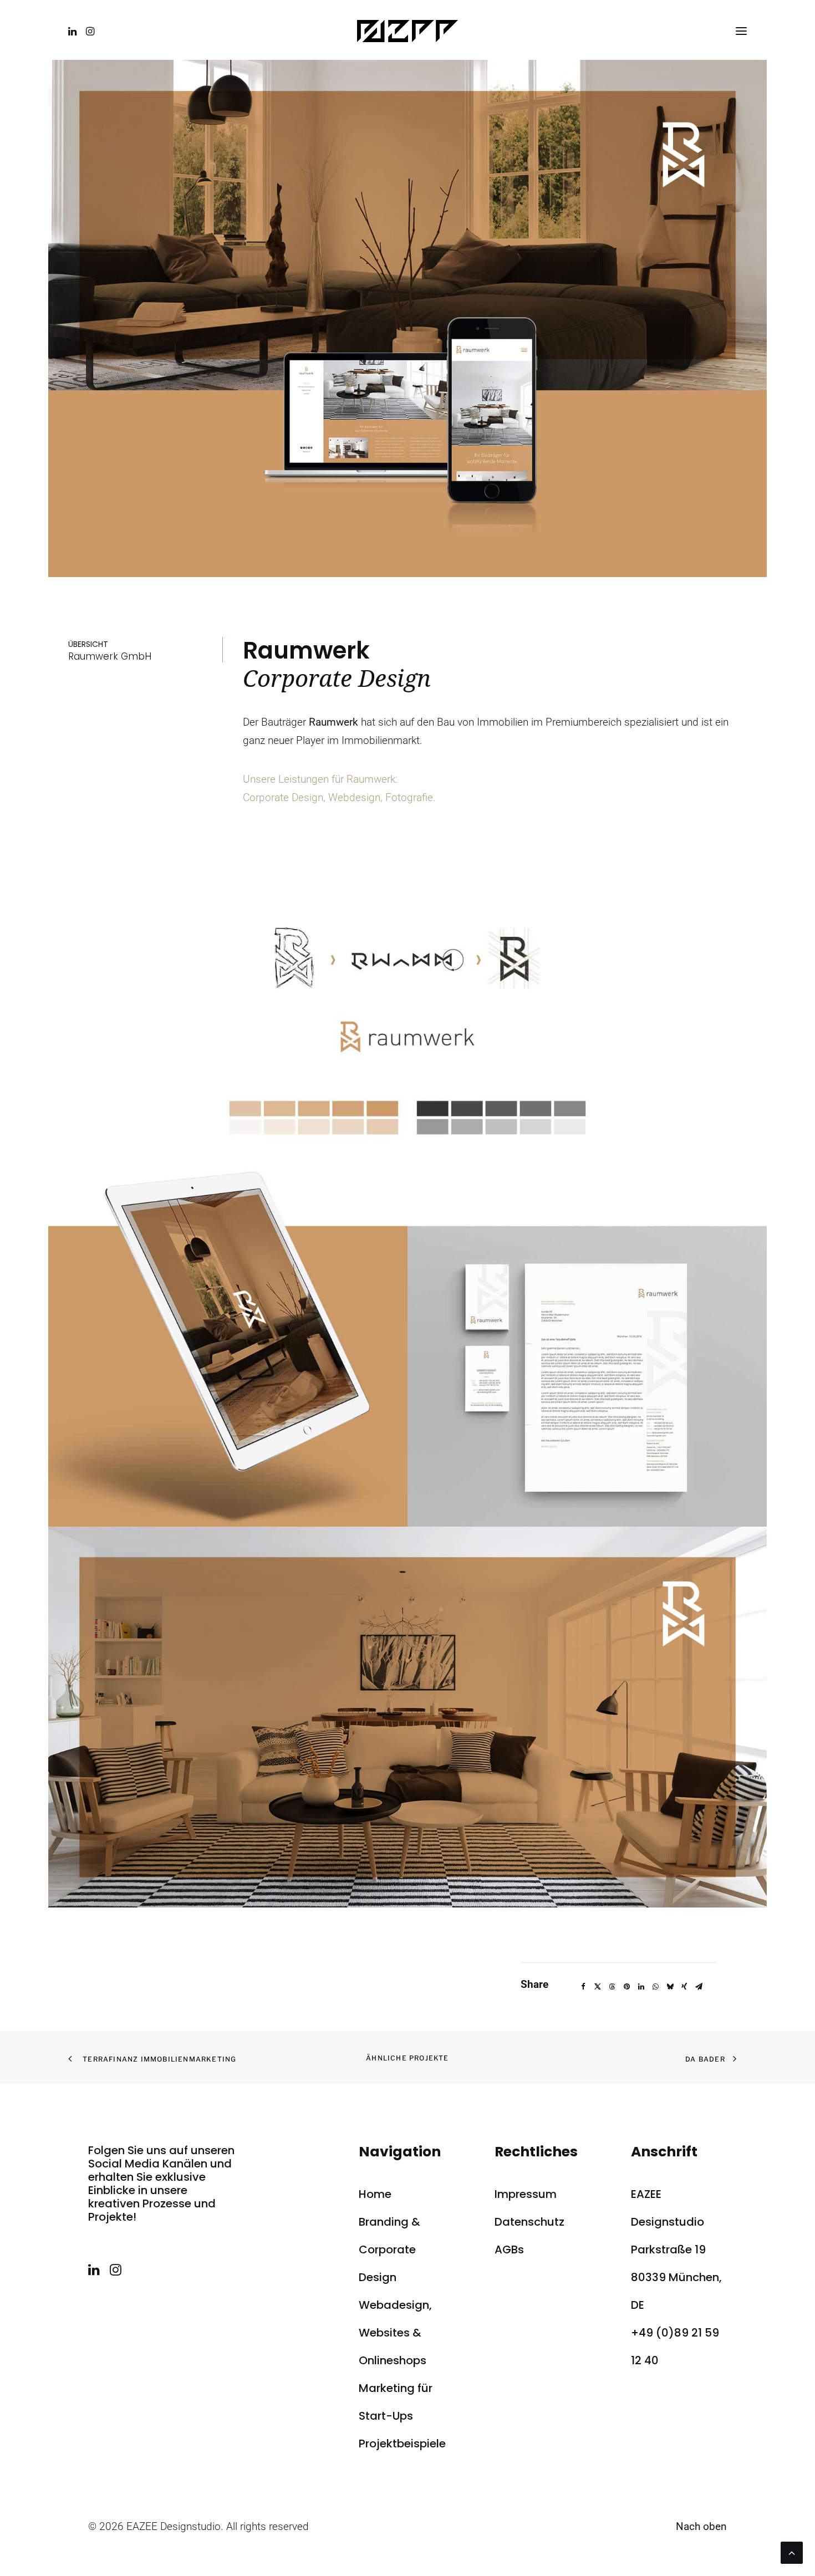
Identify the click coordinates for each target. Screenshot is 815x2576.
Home (375, 2194)
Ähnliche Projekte (407, 2058)
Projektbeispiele (402, 2444)
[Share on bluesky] (670, 1987)
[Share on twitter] (598, 1987)
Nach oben (701, 2526)
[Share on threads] (612, 1987)
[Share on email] (699, 1987)
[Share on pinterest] (626, 1987)
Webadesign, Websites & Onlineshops (395, 2333)
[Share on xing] (684, 1987)
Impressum (526, 2194)
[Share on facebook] (583, 1987)
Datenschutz (529, 2222)
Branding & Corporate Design (389, 2249)
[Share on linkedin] (641, 1987)
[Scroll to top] (792, 2552)
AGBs (509, 2249)
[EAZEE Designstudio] (407, 31)
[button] (75, 31)
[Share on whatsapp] (655, 1987)
